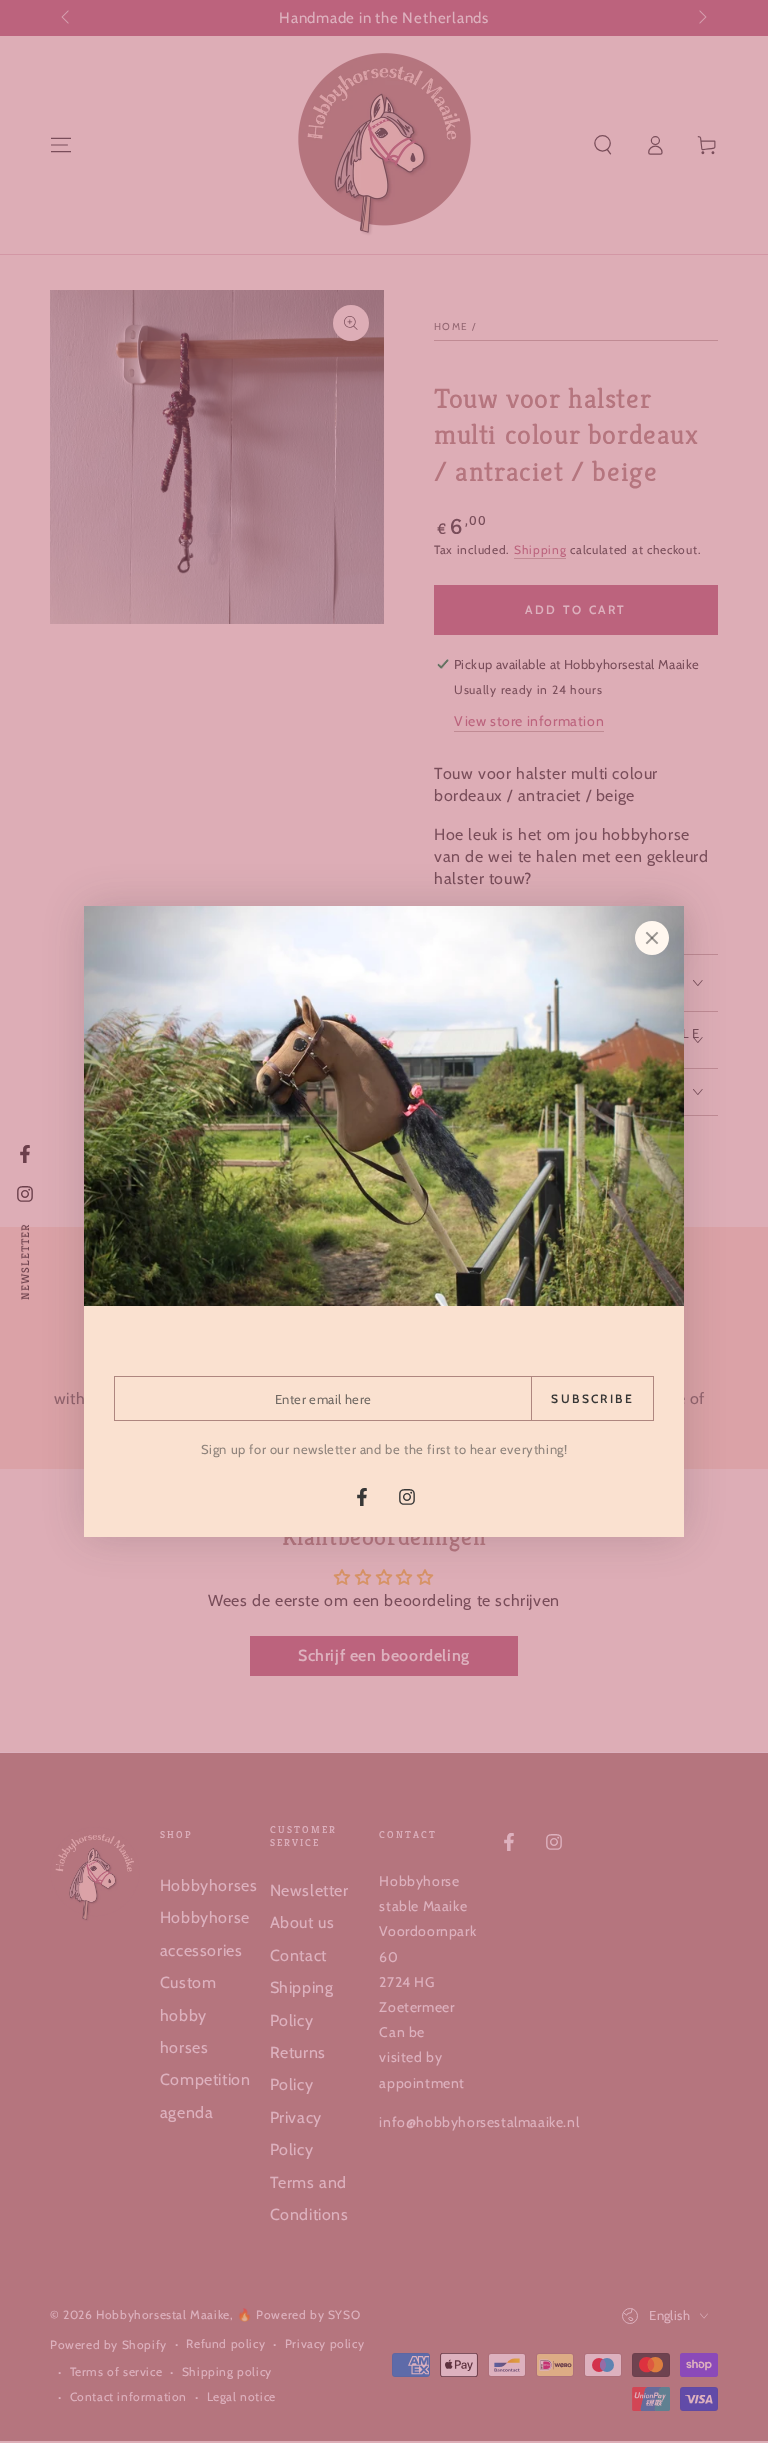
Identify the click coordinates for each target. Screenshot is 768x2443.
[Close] (652, 938)
